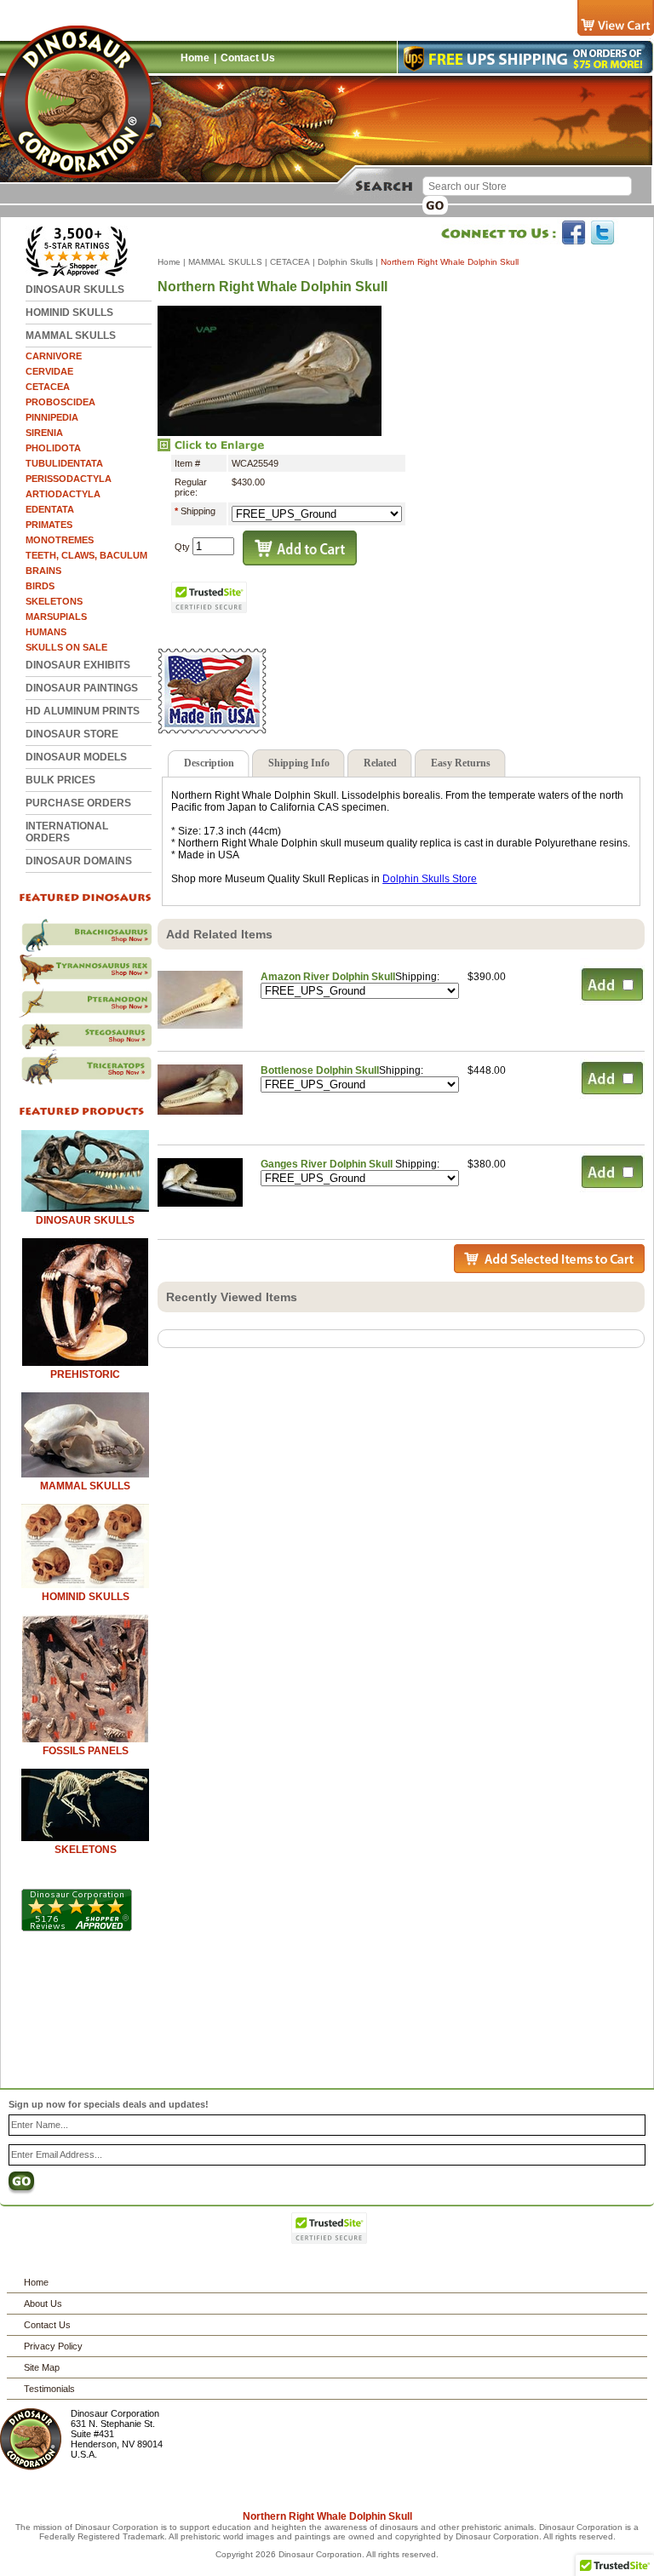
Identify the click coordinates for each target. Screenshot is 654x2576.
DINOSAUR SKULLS (75, 290)
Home (195, 58)
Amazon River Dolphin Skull (328, 977)
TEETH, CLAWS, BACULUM (86, 555)
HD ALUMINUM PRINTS (83, 711)
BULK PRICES (60, 780)
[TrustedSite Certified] (209, 597)
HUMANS (46, 632)
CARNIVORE (54, 356)
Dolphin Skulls (345, 262)
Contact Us (248, 58)
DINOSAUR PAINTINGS (82, 688)
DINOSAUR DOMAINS (79, 861)
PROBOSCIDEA (60, 402)
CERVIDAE (49, 371)
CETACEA (48, 387)
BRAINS (43, 571)
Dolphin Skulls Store (430, 879)
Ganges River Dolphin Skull (328, 1164)
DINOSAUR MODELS (76, 757)
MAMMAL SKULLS (71, 336)
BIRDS (40, 586)
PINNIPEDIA (52, 417)
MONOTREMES (60, 540)
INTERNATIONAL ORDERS (67, 832)
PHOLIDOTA (53, 448)
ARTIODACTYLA (63, 494)
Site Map (42, 2367)
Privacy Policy (53, 2346)
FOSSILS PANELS (86, 1751)
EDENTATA (50, 509)
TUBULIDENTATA (64, 463)
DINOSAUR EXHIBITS (78, 665)
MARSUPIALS (56, 617)
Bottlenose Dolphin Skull (320, 1070)
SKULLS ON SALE (66, 647)
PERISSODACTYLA (69, 479)
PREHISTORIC (85, 1374)
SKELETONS (54, 601)
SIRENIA (44, 433)
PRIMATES (49, 525)
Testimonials (49, 2389)
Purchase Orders (78, 803)
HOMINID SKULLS (69, 313)
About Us (43, 2303)
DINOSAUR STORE (72, 734)
